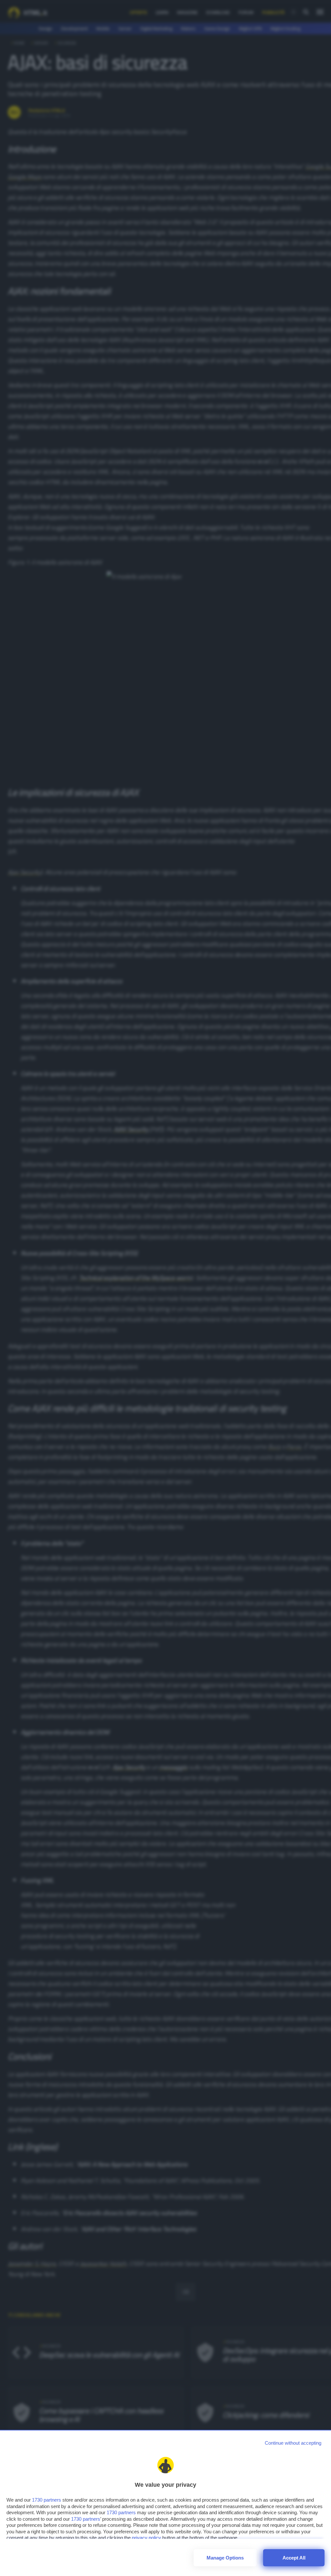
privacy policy (146, 2538)
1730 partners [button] (47, 2500)
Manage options (225, 2558)
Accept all (294, 2558)
